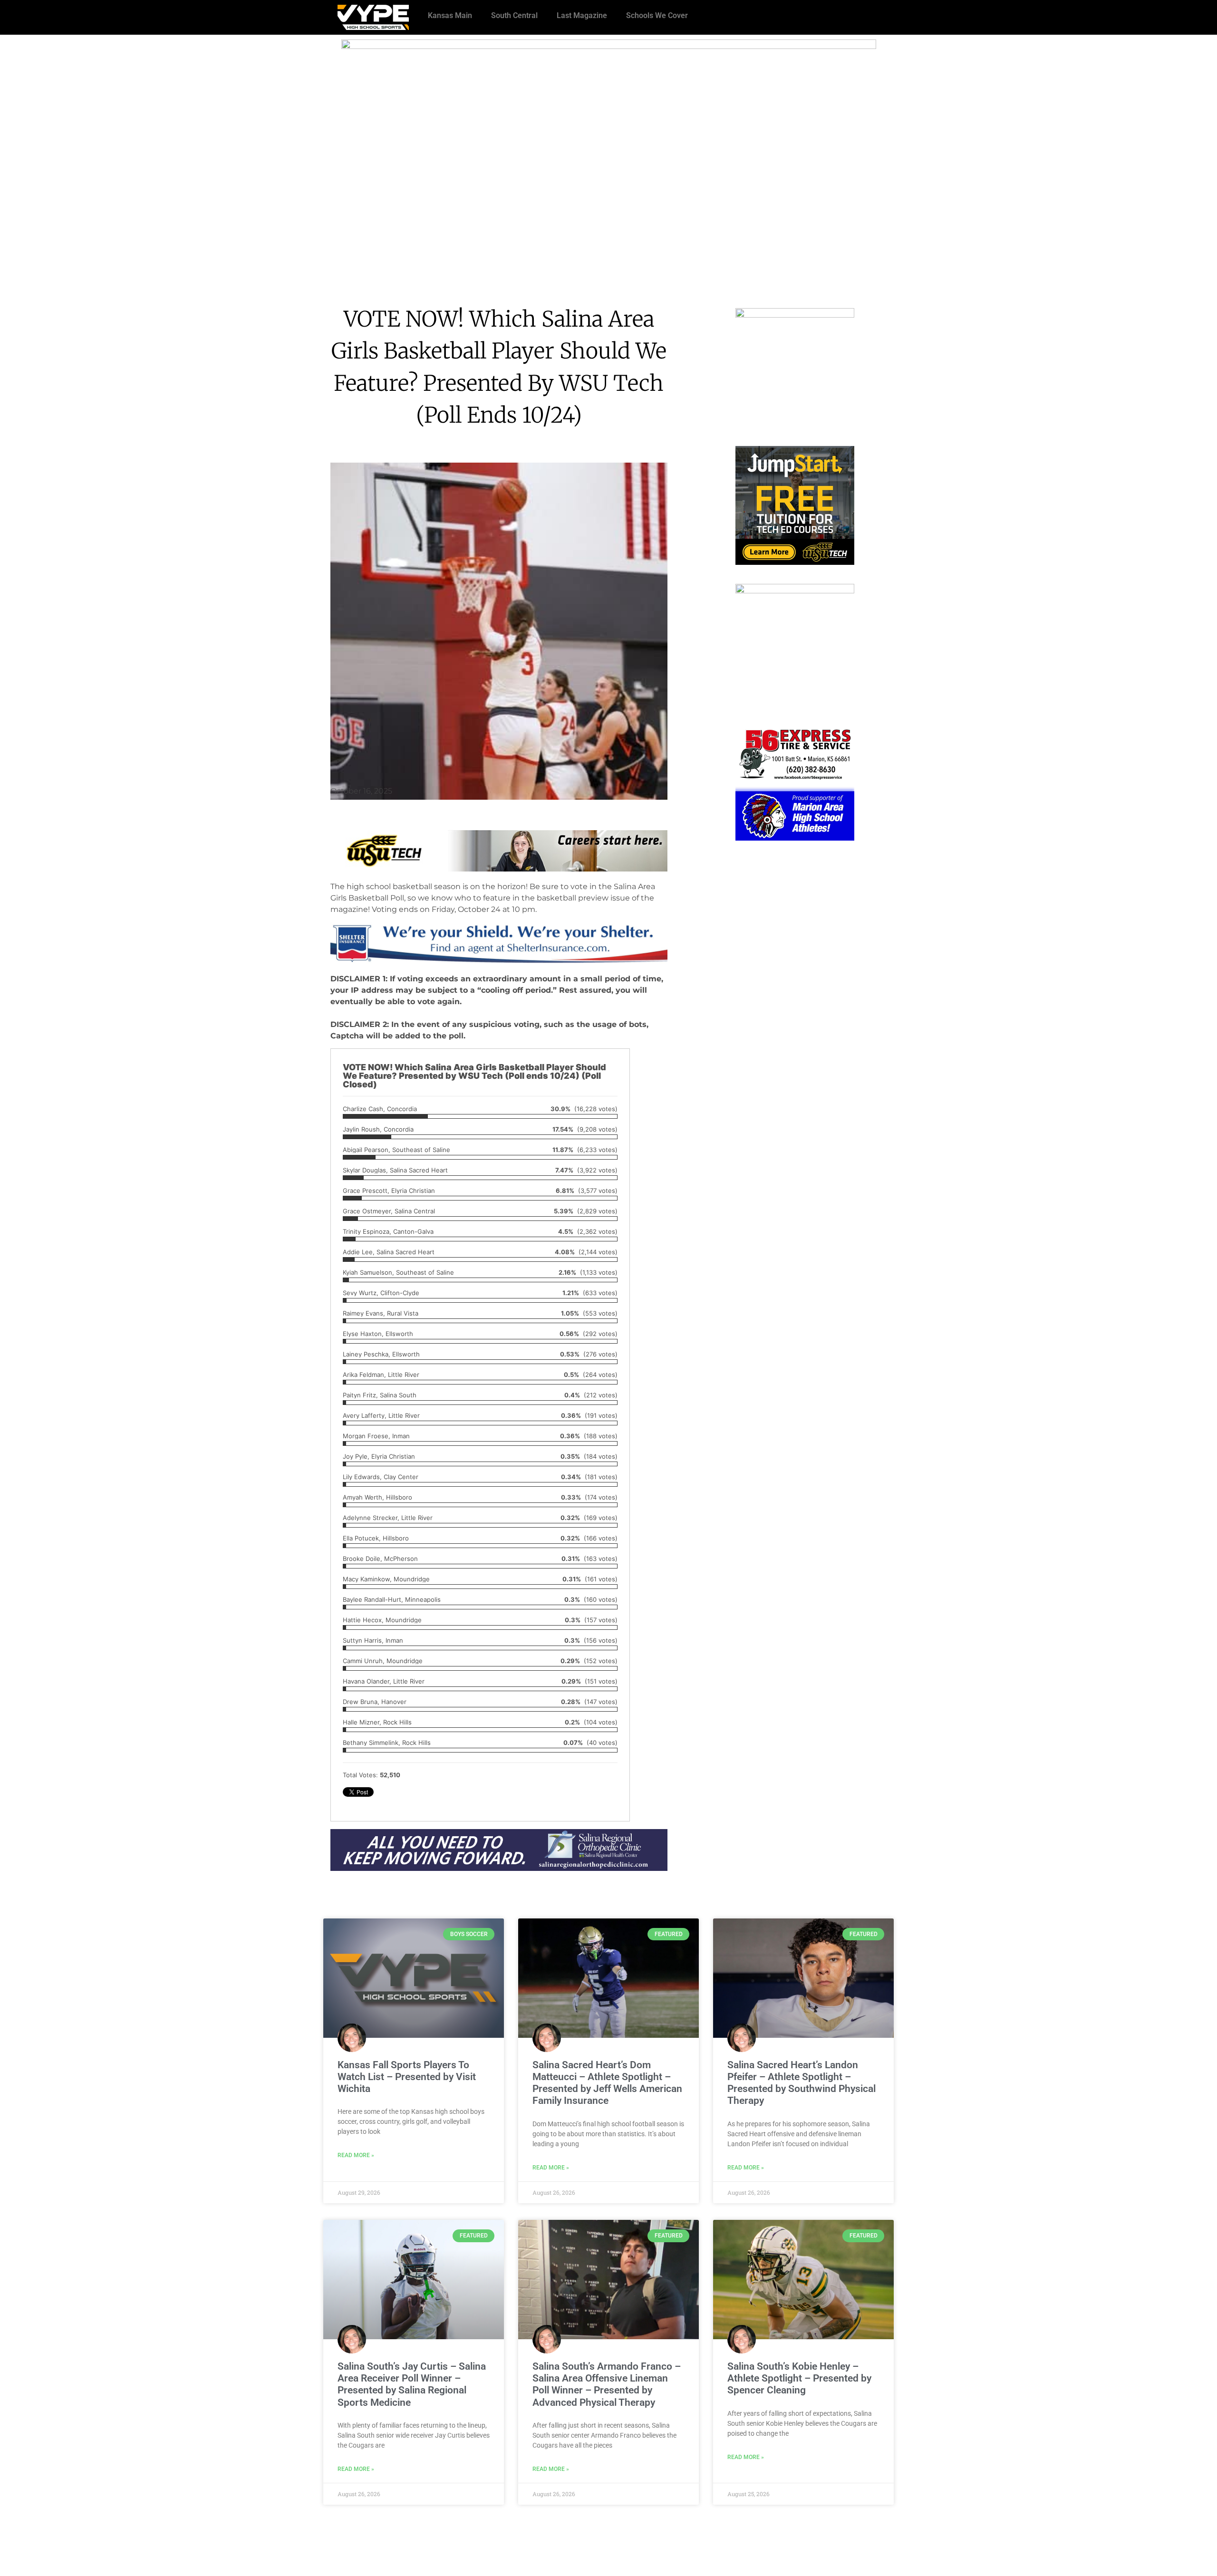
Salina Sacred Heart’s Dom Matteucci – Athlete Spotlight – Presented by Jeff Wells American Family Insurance (607, 2083)
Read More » (356, 2155)
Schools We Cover (657, 15)
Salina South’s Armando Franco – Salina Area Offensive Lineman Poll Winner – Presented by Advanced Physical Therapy (607, 2384)
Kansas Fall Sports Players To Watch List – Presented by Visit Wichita (407, 2077)
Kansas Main (450, 15)
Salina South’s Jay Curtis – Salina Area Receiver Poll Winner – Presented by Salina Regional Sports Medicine (412, 2384)
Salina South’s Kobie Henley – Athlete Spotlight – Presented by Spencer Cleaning (799, 2378)
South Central (514, 15)
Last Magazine (582, 15)
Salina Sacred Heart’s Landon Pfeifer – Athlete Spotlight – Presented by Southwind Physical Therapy (802, 2083)
